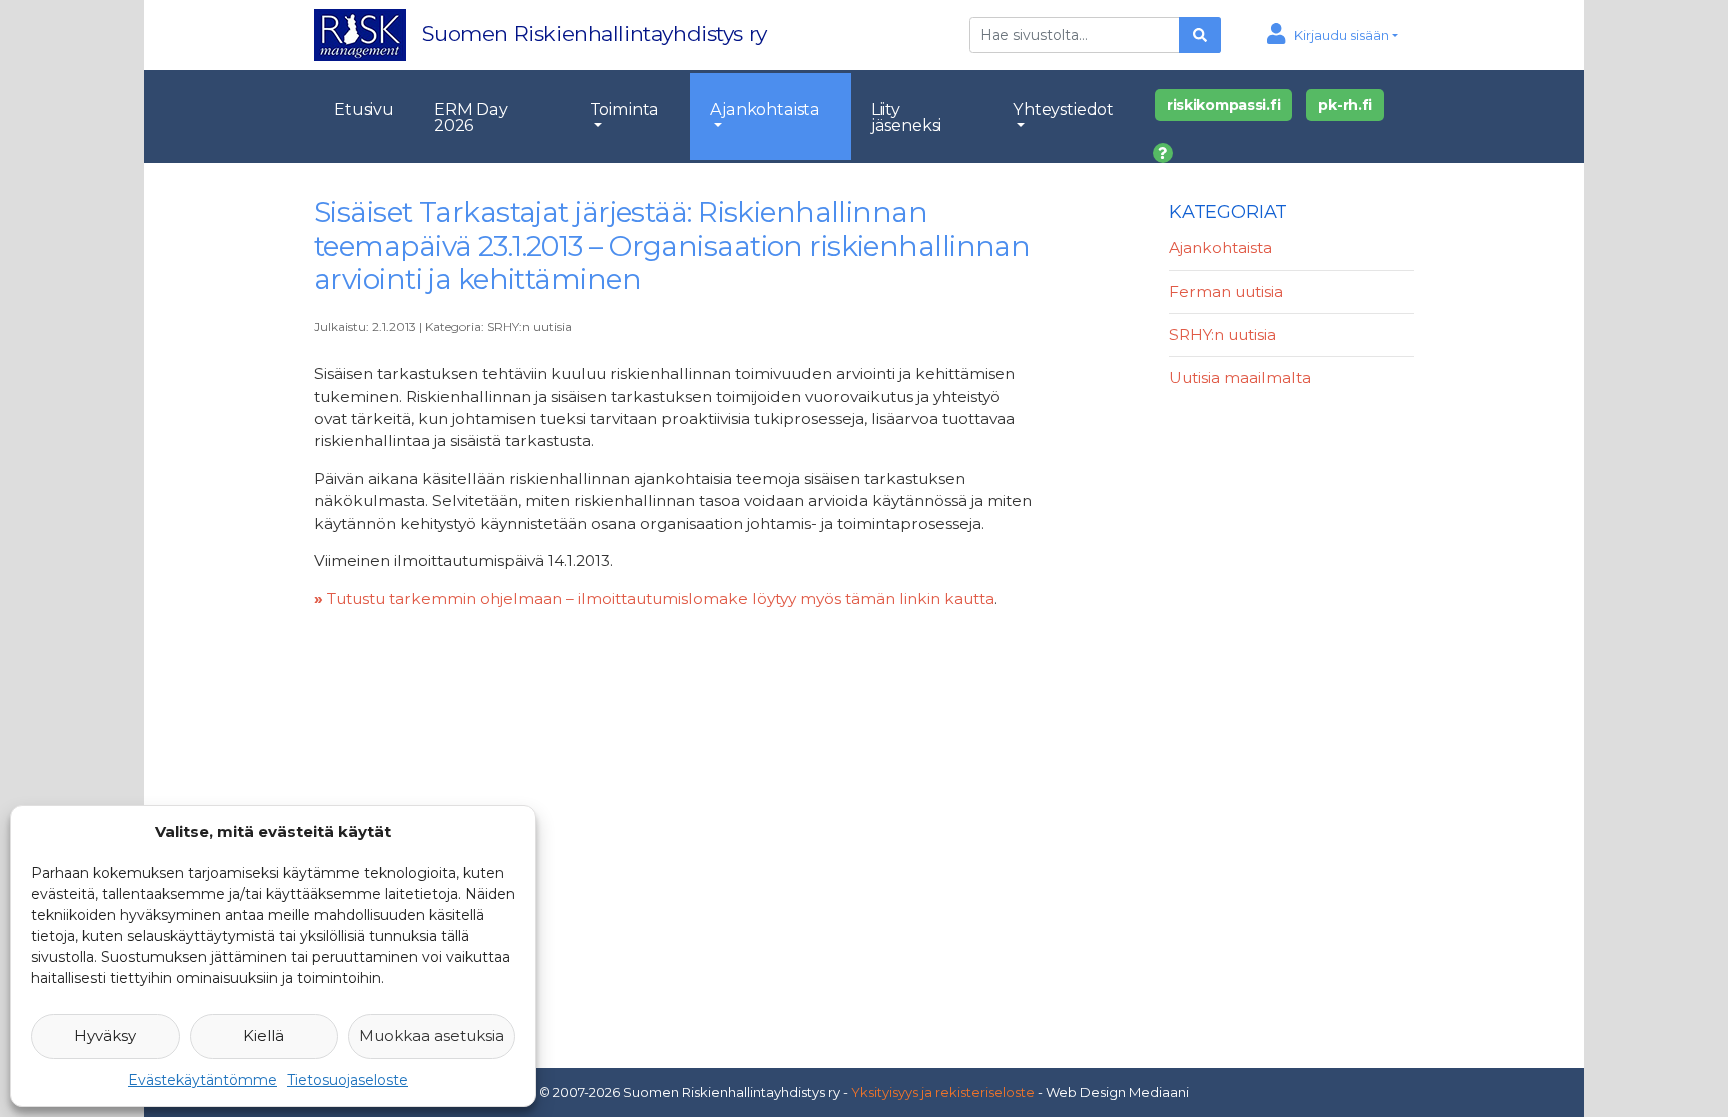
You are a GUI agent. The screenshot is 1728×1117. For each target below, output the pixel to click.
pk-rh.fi (1345, 105)
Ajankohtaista (765, 109)
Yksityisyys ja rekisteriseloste (943, 1092)
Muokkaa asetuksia (431, 1035)
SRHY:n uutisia (529, 326)
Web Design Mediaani (1117, 1092)
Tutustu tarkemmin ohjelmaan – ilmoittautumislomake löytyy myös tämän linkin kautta (654, 598)
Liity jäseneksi (906, 117)
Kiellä (263, 1035)
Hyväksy (105, 1035)
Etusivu (364, 109)
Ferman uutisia (1226, 291)
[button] (1332, 35)
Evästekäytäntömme (202, 1080)
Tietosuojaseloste (347, 1080)
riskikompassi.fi (1224, 105)
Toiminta (625, 109)
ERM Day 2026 (471, 117)
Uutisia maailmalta (1240, 377)
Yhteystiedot (1063, 109)
